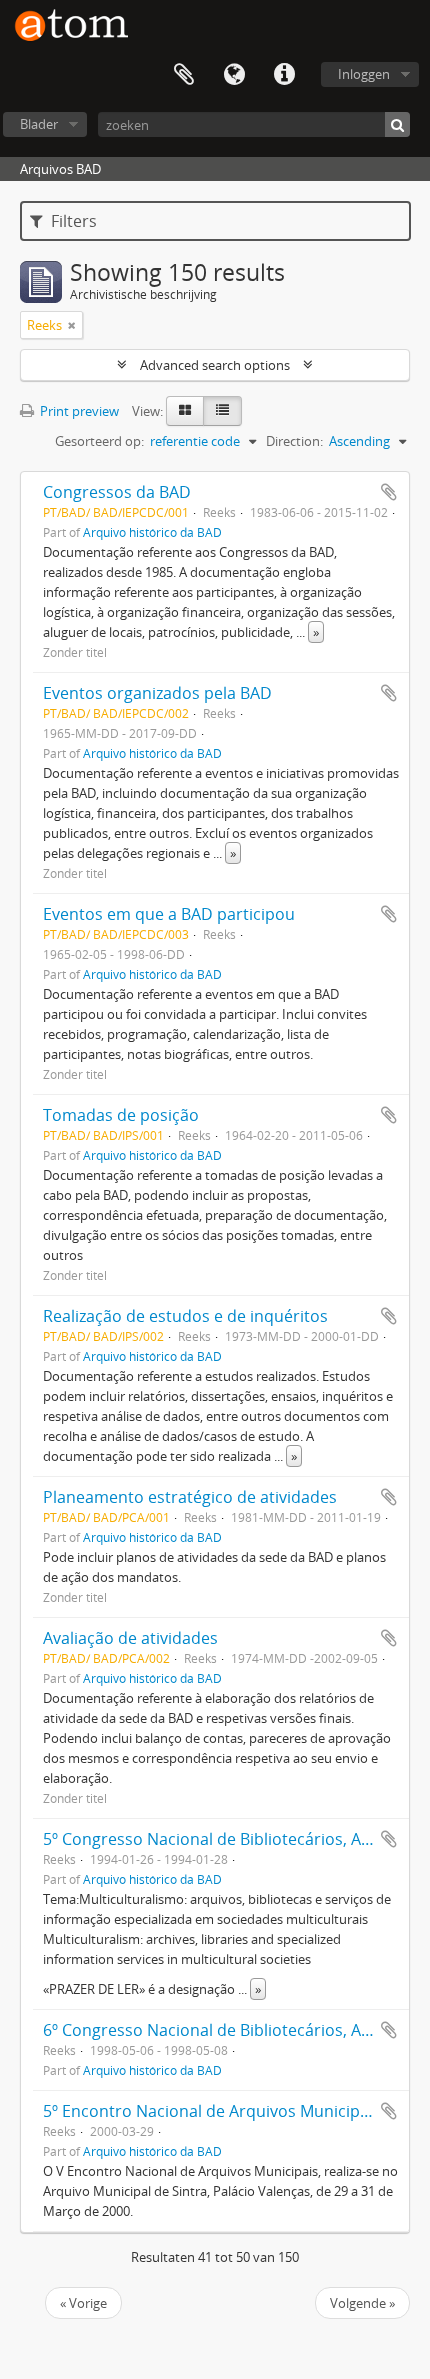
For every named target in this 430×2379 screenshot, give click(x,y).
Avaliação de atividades (130, 1638)
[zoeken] (397, 124)
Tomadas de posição (121, 1115)
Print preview (78, 411)
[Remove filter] (72, 325)
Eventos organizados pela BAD (157, 693)
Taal (234, 75)
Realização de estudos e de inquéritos (185, 1316)
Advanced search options (215, 365)
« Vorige (83, 2303)
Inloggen (364, 74)
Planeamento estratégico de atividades (190, 1497)
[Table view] (222, 411)
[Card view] (185, 411)
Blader (39, 124)
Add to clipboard (389, 492)
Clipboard (184, 75)
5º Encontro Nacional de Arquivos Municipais (212, 2111)
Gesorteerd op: (99, 441)
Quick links (284, 75)
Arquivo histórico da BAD (152, 532)
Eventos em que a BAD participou (169, 914)
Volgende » (362, 2303)
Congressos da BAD (117, 492)
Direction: (294, 441)
